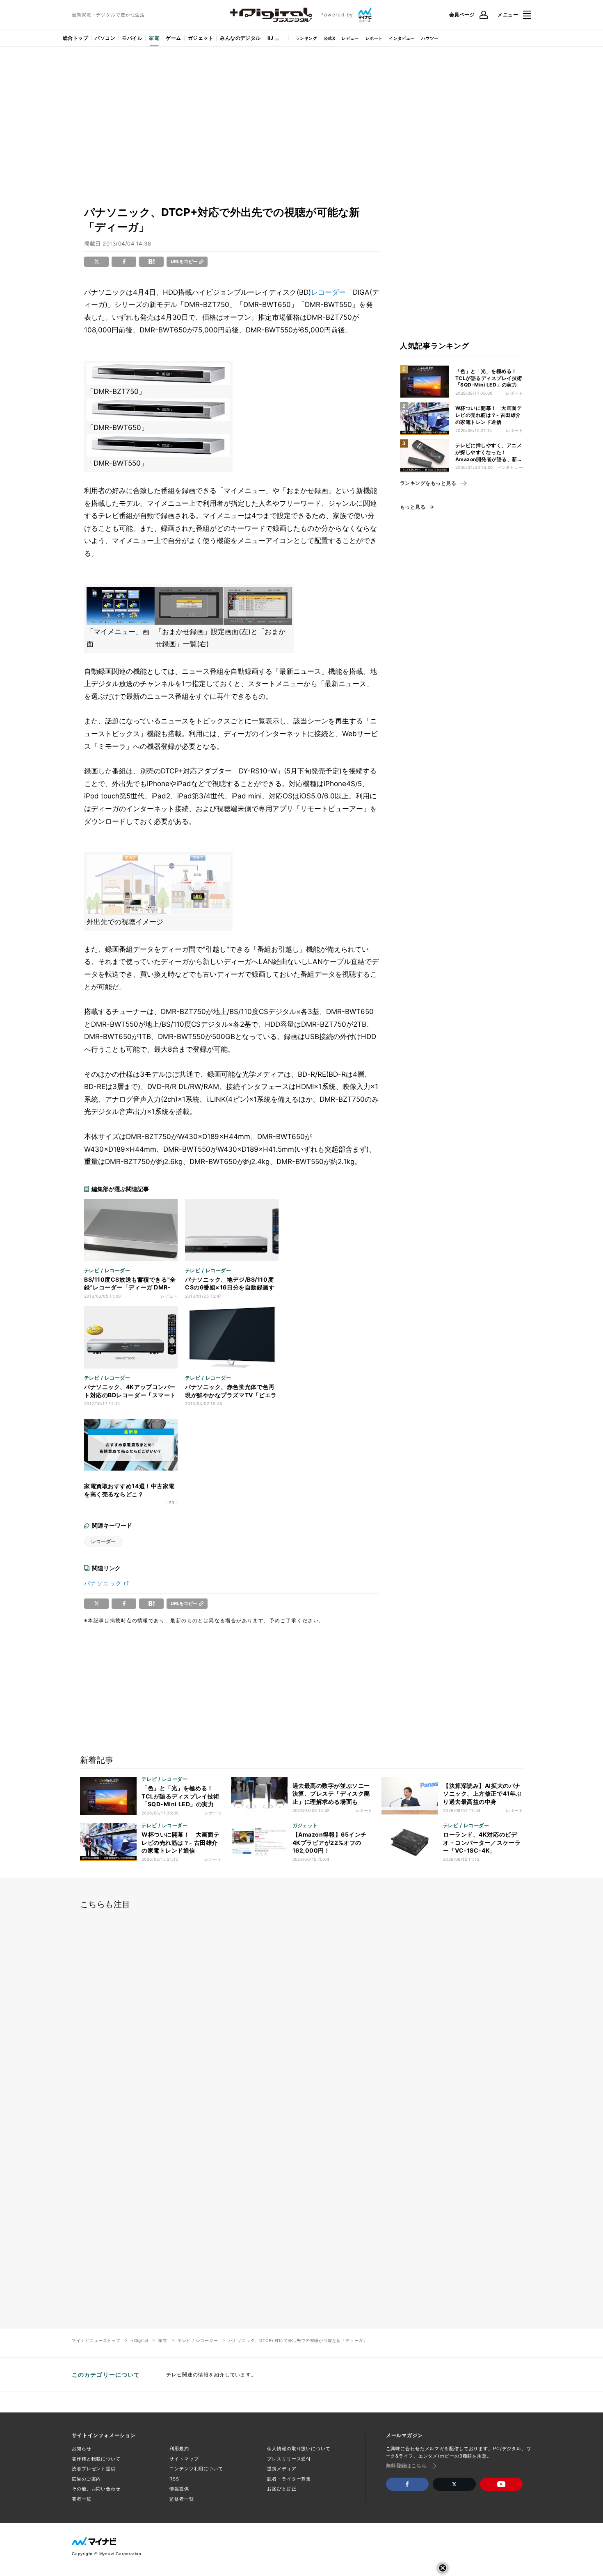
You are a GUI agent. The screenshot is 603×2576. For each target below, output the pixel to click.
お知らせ (82, 2449)
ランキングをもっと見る (428, 483)
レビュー (350, 38)
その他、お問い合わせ (96, 2489)
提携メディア (282, 2469)
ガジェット (201, 38)
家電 (154, 38)
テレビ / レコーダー (198, 2340)
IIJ (270, 38)
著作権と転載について (96, 2459)
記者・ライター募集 (289, 2479)
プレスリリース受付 (289, 2459)
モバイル (132, 38)
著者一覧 (82, 2499)
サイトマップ (184, 2459)
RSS (174, 2479)
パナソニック (103, 1583)
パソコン (105, 38)
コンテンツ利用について (196, 2469)
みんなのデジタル (240, 38)
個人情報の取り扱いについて (299, 2449)
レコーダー (328, 292)
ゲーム (173, 38)
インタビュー (402, 38)
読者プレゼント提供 (94, 2469)
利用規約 (179, 2449)
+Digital (139, 2340)
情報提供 (179, 2489)
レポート (374, 38)
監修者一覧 (182, 2499)
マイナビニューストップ (96, 2340)
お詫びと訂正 (282, 2489)
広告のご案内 (86, 2479)
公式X (329, 38)
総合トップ (75, 38)
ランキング (306, 38)
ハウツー (430, 38)
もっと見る (413, 507)
